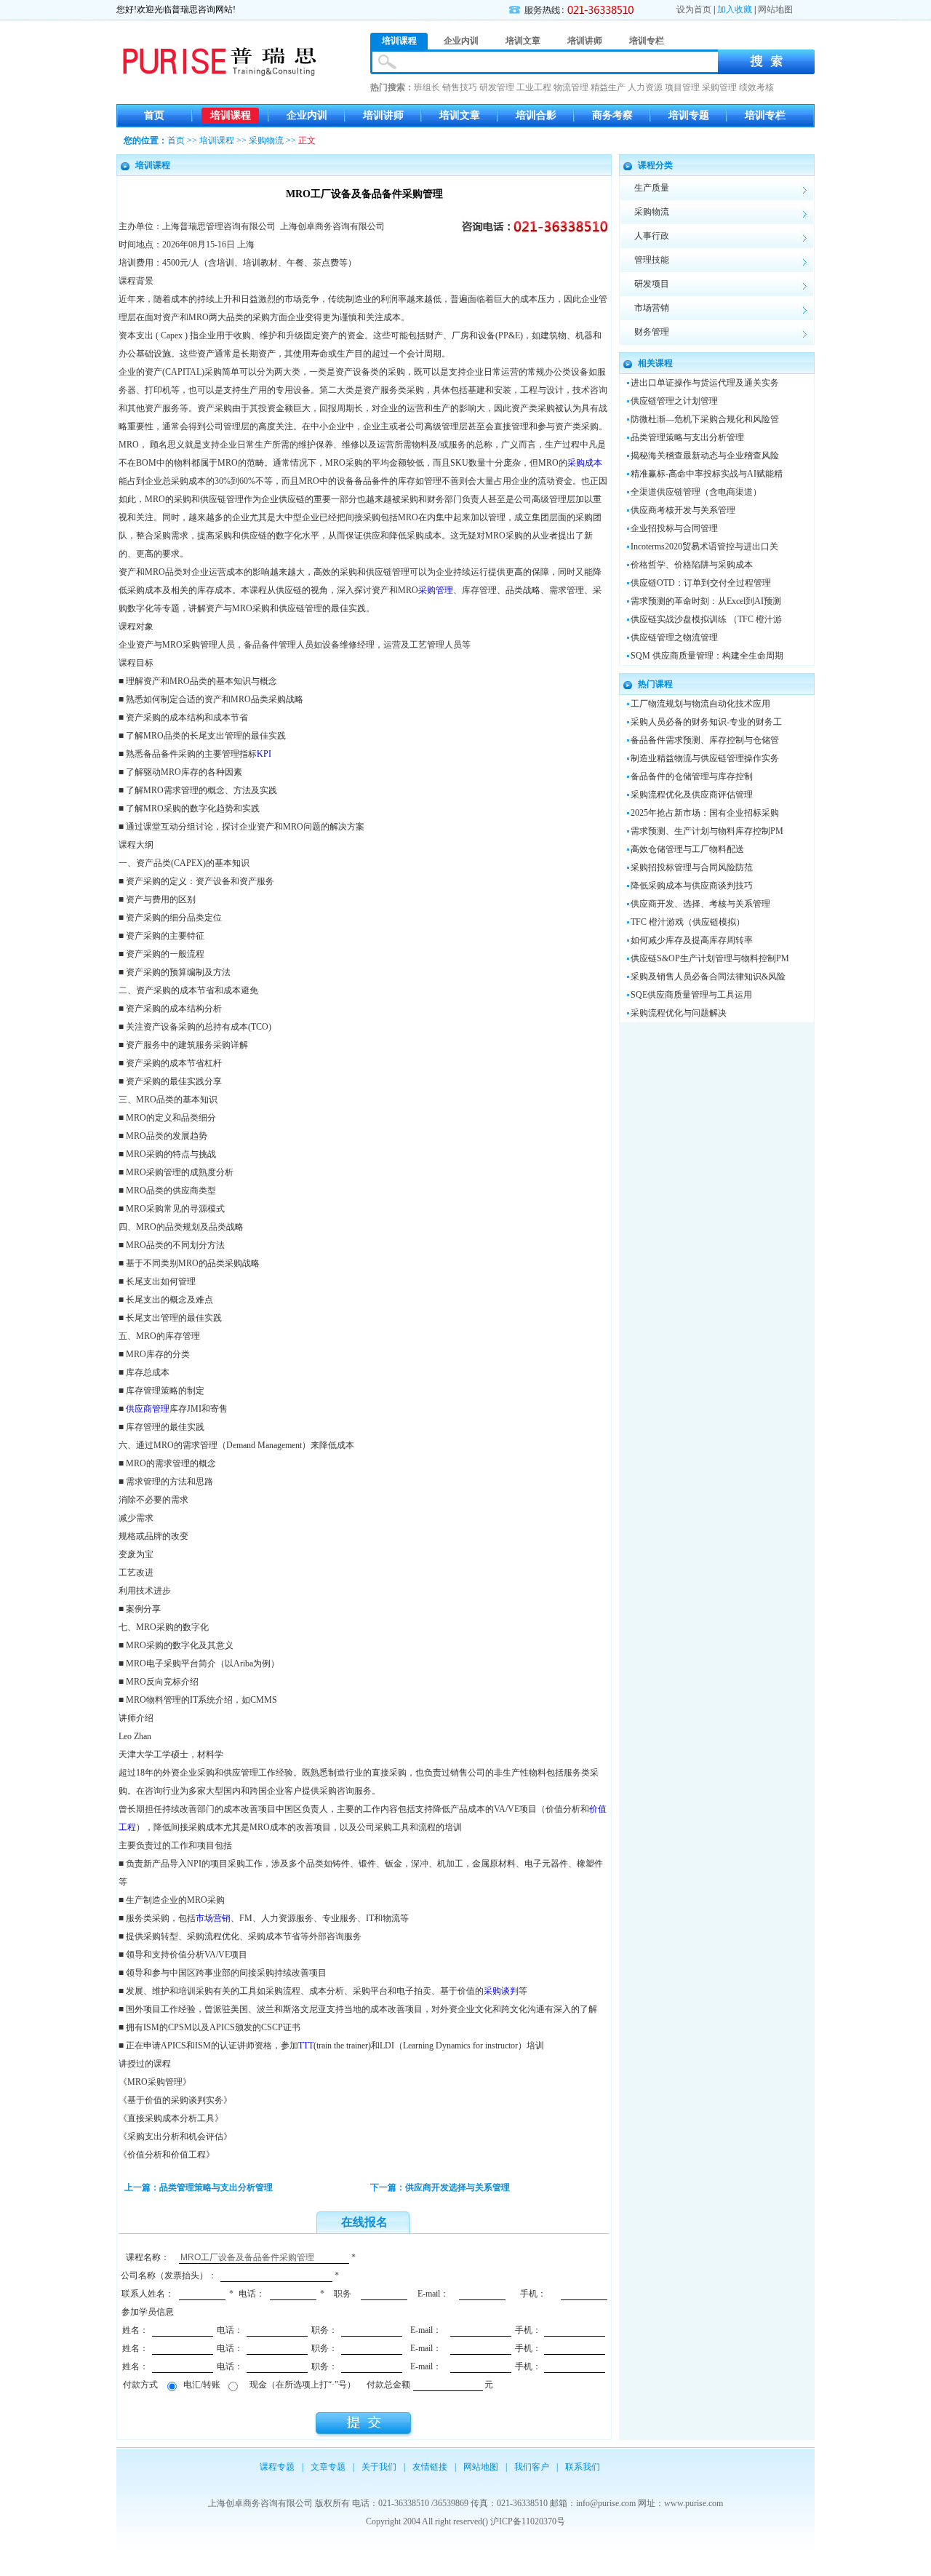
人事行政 (652, 236)
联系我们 (583, 2467)
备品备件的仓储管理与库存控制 (692, 776)
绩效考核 (756, 87)
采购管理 (719, 87)
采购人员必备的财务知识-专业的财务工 (706, 722)
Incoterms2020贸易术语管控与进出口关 (704, 546)
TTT (306, 2046)
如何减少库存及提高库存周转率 (692, 940)
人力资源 (645, 87)
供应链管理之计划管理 (674, 401)
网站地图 (775, 9)
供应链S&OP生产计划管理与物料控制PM (710, 958)
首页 (154, 115)
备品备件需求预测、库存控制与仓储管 (705, 740)
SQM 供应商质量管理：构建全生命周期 (707, 656)
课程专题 (277, 2467)
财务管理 (652, 332)
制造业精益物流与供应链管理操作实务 (705, 758)
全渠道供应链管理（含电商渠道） (696, 492)
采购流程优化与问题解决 (679, 1013)
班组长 (427, 87)
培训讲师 (383, 115)
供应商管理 (148, 1409)
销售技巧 (460, 87)
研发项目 (652, 284)
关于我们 (379, 2467)
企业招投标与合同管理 (674, 528)
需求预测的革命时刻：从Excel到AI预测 (706, 601)
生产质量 (652, 188)
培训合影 (536, 115)
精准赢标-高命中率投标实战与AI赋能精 (707, 474)
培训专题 (689, 115)
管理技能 (652, 260)
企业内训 (307, 115)
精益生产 (608, 87)
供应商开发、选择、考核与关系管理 (700, 904)
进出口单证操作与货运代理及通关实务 (705, 383)
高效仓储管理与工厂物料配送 (687, 849)
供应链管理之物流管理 (674, 637)
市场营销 (213, 1918)
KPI (264, 754)
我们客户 (532, 2467)
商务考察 (612, 115)
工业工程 (534, 87)
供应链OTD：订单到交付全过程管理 (701, 583)
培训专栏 (765, 115)
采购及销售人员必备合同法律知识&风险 (708, 977)
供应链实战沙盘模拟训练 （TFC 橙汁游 (706, 619)
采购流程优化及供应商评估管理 (692, 795)
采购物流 (266, 140)
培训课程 (231, 115)
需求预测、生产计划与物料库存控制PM (707, 831)
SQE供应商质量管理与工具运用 (691, 995)
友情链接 (430, 2467)
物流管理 (571, 87)
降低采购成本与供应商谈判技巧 (692, 886)
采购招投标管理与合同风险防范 (692, 867)
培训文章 (460, 115)
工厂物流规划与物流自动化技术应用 (700, 704)
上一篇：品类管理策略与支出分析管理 (199, 2187)
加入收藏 (735, 9)
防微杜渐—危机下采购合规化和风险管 (705, 419)
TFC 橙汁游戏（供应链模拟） (688, 922)
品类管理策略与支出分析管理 (687, 437)
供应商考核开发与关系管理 (683, 510)
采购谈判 (501, 1991)
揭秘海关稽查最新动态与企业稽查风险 (705, 456)
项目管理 (682, 87)
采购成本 (585, 463)
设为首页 (694, 9)
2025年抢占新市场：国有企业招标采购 (705, 813)
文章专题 (328, 2467)
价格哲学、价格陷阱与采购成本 (692, 565)
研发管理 (497, 87)
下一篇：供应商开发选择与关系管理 (440, 2187)
